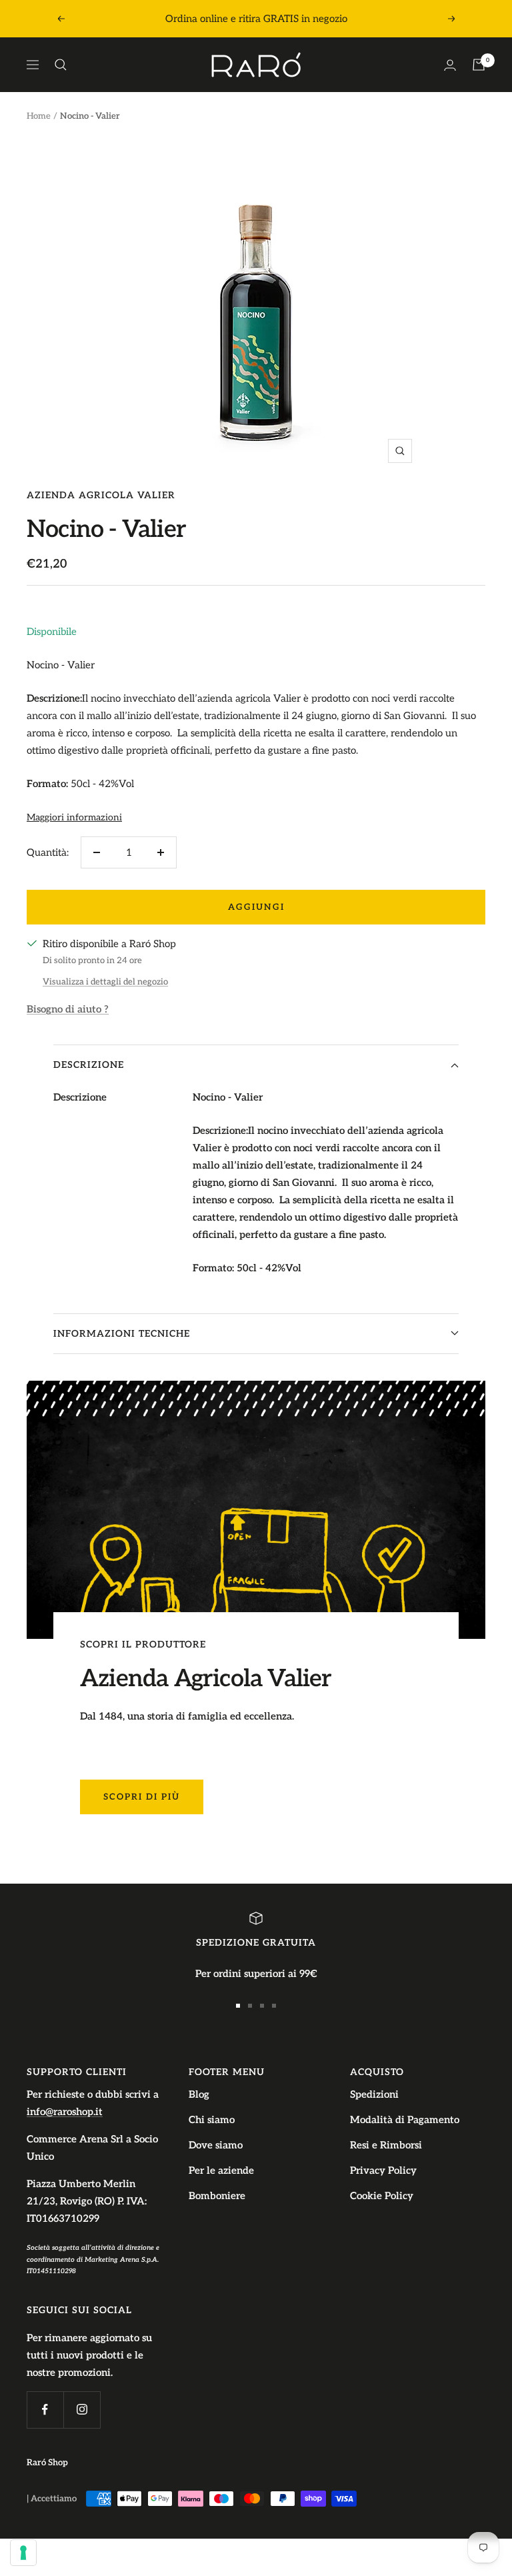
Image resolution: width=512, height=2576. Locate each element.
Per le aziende (221, 2170)
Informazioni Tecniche (122, 1334)
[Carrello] (479, 65)
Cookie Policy (382, 2196)
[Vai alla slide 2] (250, 2006)
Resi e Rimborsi (386, 2145)
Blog (199, 2094)
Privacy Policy (383, 2170)
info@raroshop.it (65, 2112)
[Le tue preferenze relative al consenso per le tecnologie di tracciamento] (23, 2553)
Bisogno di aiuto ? (68, 1009)
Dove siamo (216, 2145)
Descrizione (89, 1065)
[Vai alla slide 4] (274, 2006)
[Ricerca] (61, 65)
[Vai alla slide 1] (238, 2006)
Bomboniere (217, 2196)
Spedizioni (374, 2094)
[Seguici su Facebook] (45, 2410)
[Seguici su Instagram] (82, 2410)
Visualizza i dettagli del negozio (105, 982)
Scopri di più (142, 1797)
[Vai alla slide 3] (262, 2006)
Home (39, 116)
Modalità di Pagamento (405, 2120)
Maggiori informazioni (74, 817)
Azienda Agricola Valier (101, 495)
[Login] (450, 65)
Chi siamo (212, 2120)
